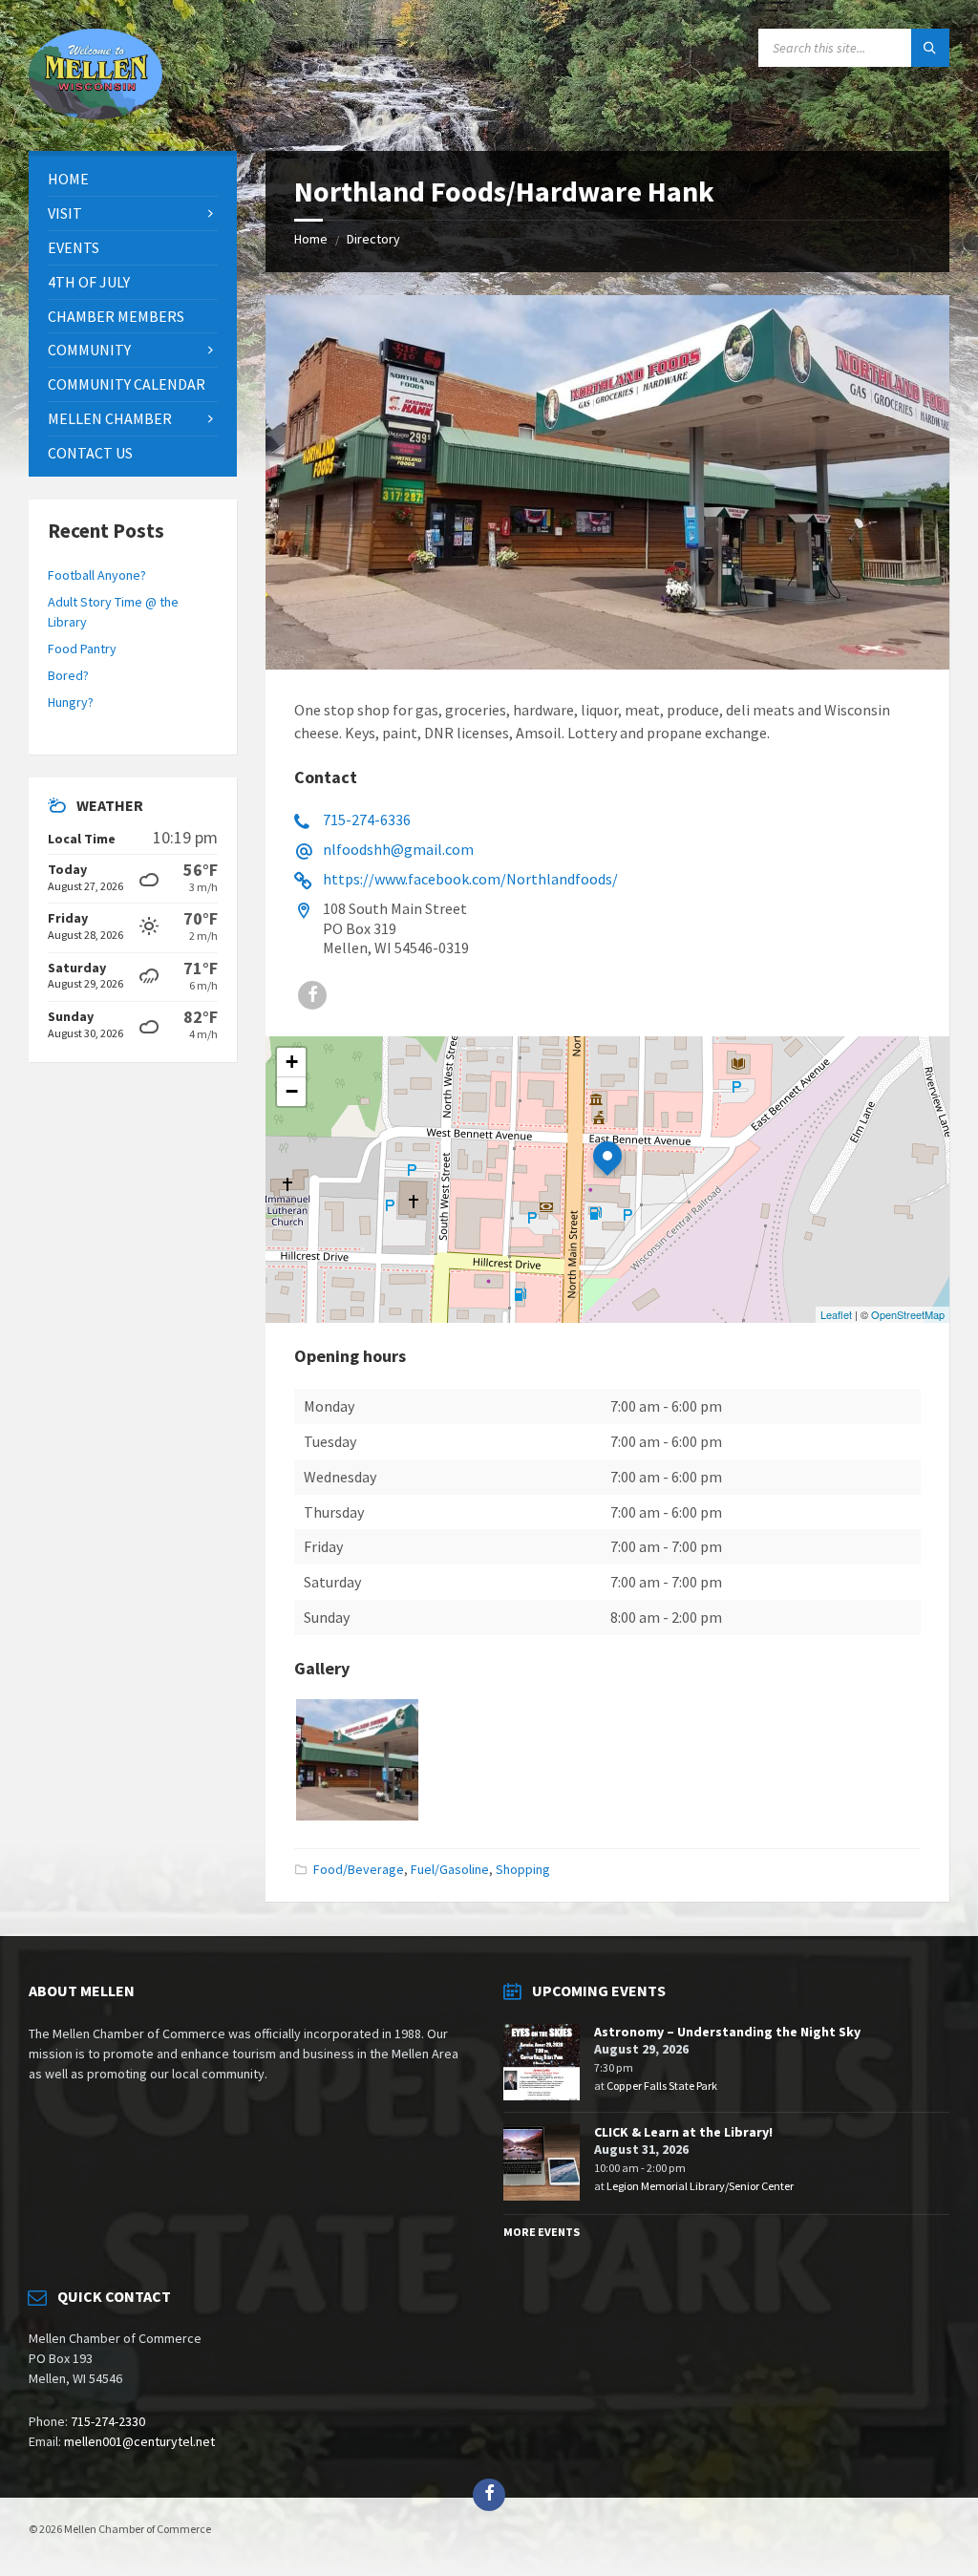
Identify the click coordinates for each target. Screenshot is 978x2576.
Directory (373, 239)
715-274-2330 (108, 2421)
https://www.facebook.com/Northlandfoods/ (470, 879)
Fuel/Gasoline (450, 1869)
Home (311, 239)
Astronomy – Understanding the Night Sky (727, 2032)
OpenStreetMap (908, 1314)
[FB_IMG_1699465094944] (357, 1815)
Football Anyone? (97, 575)
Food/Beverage (359, 1869)
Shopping (523, 1869)
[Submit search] (930, 48)
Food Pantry (82, 649)
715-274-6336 (367, 820)
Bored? (68, 675)
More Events (542, 2232)
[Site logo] (96, 114)
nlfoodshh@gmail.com (398, 849)
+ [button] (292, 1062)
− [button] (292, 1091)
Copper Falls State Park (662, 2086)
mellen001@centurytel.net (139, 2441)
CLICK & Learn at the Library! (683, 2132)
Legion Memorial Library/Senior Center (700, 2186)
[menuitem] (133, 179)
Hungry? (71, 702)
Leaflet (836, 1314)
